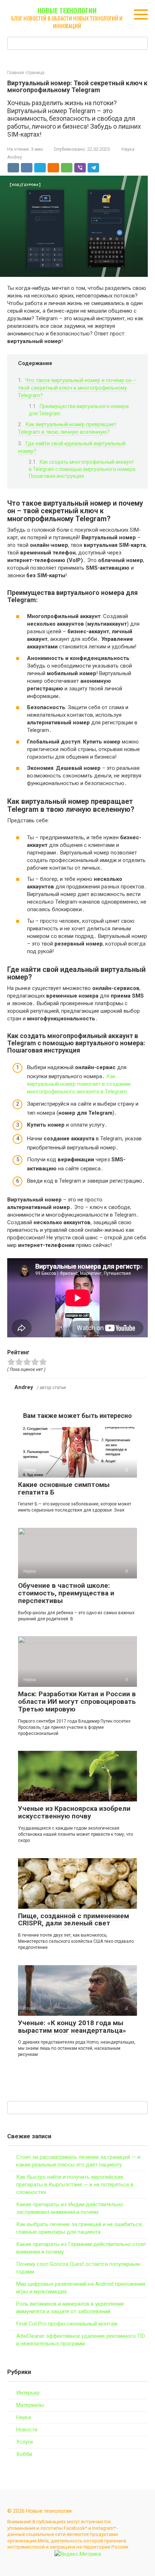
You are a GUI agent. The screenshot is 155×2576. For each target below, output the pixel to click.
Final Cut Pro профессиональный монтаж (67, 2324)
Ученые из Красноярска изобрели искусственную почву (74, 1812)
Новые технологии (67, 10)
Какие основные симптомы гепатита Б (64, 1488)
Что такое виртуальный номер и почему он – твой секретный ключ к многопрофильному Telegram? (77, 388)
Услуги (25, 2442)
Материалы (30, 2405)
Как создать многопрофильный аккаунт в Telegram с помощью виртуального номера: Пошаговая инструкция (83, 469)
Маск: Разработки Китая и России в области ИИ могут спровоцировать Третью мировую (77, 1701)
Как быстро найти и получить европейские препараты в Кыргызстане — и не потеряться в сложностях (75, 2185)
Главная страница (26, 73)
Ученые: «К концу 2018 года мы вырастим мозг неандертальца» (72, 2027)
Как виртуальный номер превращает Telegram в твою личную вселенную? (67, 428)
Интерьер (28, 2393)
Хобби (24, 2454)
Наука (128, 149)
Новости (27, 2430)
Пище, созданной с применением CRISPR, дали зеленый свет (74, 1920)
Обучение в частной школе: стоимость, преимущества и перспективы (66, 1593)
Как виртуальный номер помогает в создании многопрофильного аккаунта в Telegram (79, 1084)
